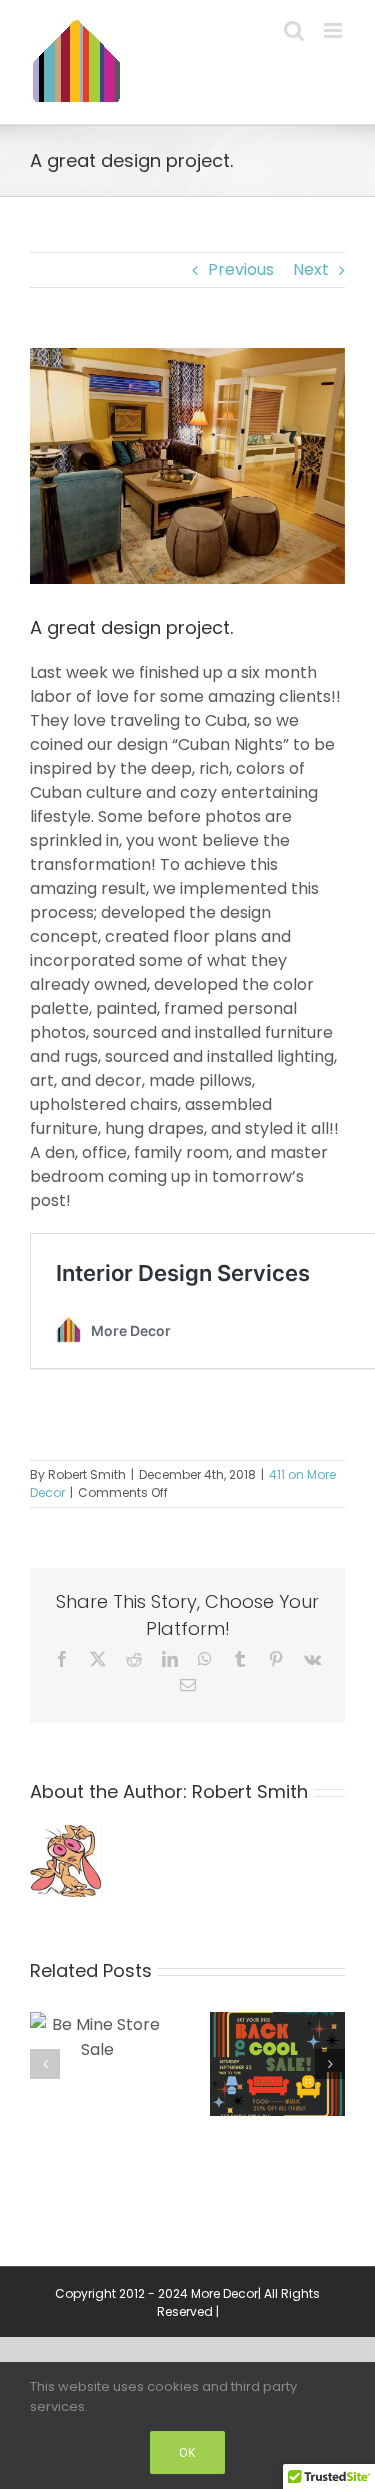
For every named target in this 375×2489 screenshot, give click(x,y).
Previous (241, 269)
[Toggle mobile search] (294, 30)
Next (311, 269)
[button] (45, 2064)
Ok (187, 2452)
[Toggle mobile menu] (334, 30)
